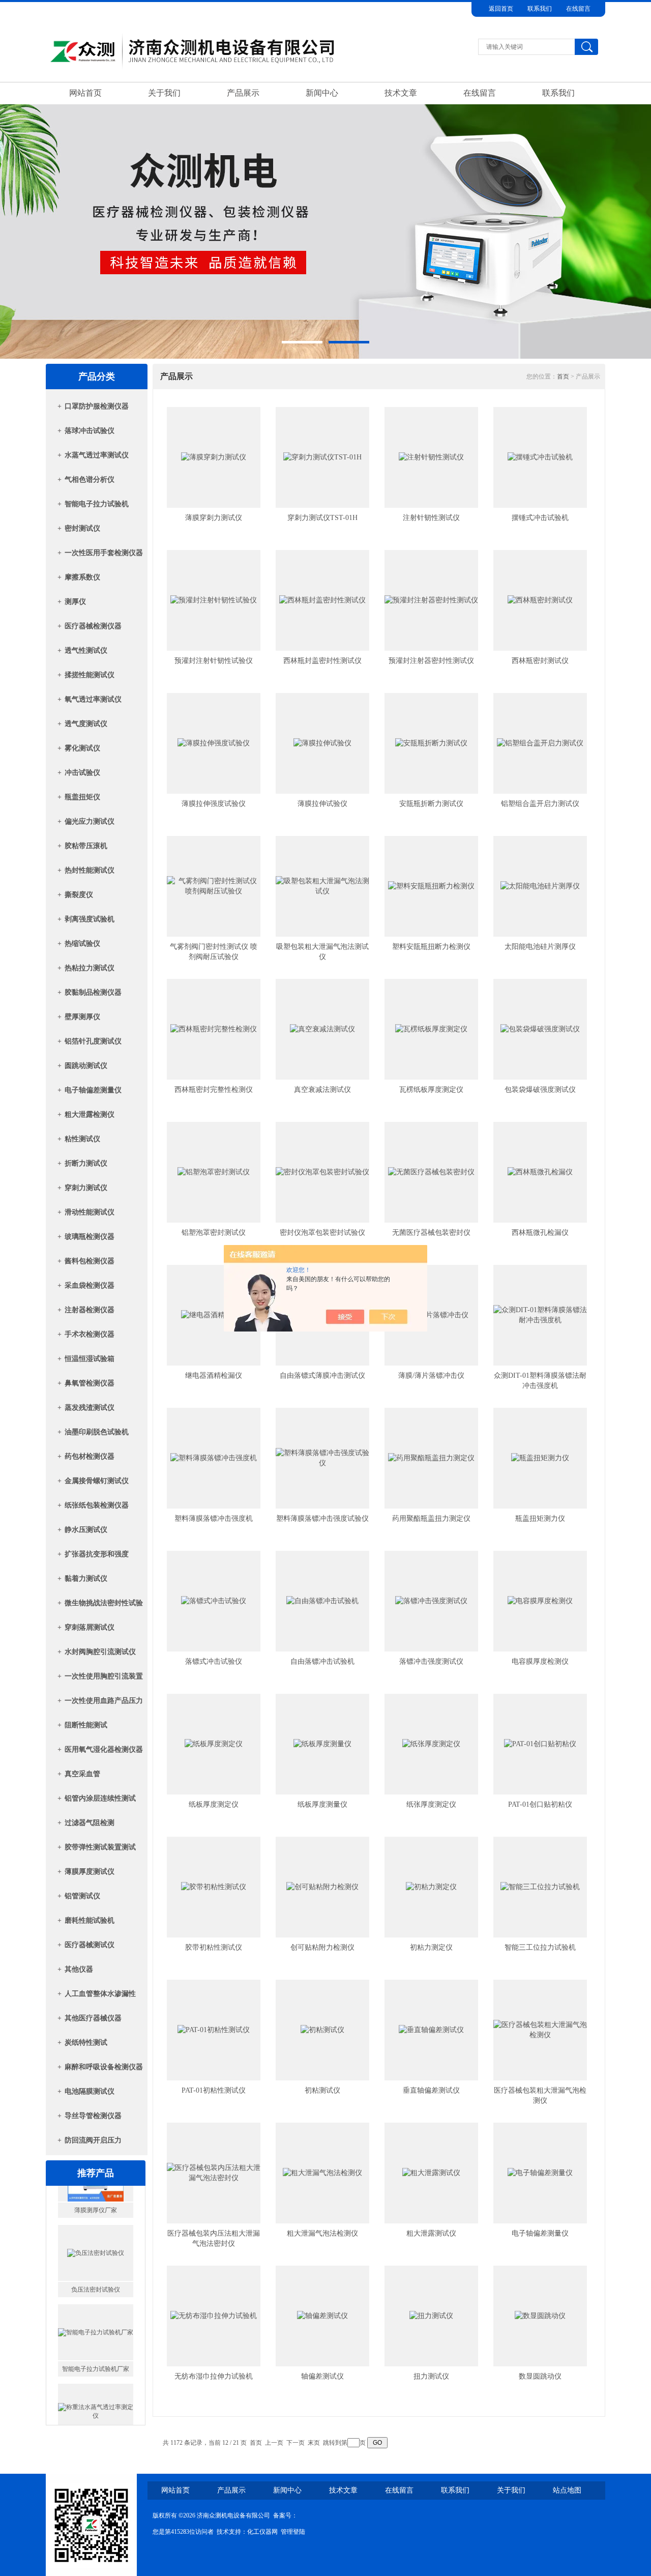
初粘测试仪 (322, 2090)
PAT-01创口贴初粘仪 (540, 1804)
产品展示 (243, 93)
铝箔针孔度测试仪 (93, 1041)
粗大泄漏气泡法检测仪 (322, 2233)
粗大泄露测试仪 (431, 2233)
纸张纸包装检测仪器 (97, 1505)
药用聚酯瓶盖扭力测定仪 (431, 1518)
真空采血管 (82, 1774)
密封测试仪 (82, 528)
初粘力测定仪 (431, 1947)
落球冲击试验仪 (90, 431)
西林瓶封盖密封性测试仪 (322, 661)
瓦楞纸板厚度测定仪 (431, 1090)
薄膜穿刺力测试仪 (214, 518)
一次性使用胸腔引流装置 (104, 1676)
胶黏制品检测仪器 (93, 992)
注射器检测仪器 (90, 1310)
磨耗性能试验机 (90, 1920)
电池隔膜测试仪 (90, 2091)
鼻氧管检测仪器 (90, 1383)
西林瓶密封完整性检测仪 (214, 1090)
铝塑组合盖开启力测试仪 (540, 804)
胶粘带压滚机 (86, 846)
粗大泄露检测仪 (90, 1115)
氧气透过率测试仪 (93, 699)
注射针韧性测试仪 (431, 518)
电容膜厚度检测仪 (540, 1661)
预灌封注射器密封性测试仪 (431, 661)
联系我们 (540, 9)
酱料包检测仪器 (90, 1261)
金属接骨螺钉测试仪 (97, 1481)
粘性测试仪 (82, 1139)
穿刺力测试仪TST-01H (322, 518)
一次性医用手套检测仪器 (104, 553)
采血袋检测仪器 (90, 1285)
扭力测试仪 (431, 2376)
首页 (563, 377)
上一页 (274, 2443)
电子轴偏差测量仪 (93, 1090)
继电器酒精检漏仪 (214, 1376)
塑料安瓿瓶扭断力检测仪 (431, 947)
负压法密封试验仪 (96, 2256)
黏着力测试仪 (86, 1579)
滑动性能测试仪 (90, 1212)
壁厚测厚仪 (82, 1017)
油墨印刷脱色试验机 (97, 1432)
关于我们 (164, 93)
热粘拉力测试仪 (90, 968)
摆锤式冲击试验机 (540, 518)
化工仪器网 (262, 2532)
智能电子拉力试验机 (97, 504)
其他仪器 (79, 1969)
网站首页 (85, 93)
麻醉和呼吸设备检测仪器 (104, 2067)
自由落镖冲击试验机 (322, 1661)
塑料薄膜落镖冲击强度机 (214, 1518)
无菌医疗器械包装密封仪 (431, 1233)
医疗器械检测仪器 (93, 626)
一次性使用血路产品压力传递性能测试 (104, 1704)
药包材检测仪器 (90, 1456)
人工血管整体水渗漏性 (100, 1994)
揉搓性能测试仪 (90, 675)
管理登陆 (293, 2532)
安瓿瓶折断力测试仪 (431, 804)
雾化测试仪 (82, 748)
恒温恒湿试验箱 (90, 1359)
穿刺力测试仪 (86, 1188)
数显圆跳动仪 (540, 2376)
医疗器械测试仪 (90, 1945)
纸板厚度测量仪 (322, 1804)
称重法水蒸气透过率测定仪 (96, 2415)
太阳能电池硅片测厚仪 (540, 947)
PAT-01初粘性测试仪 (214, 2090)
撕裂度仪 (79, 895)
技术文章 (401, 93)
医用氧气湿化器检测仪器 (104, 1749)
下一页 (295, 2443)
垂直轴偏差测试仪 (431, 2090)
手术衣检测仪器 (90, 1334)
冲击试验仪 (82, 773)
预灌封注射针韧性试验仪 (214, 661)
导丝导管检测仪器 (93, 2116)
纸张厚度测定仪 (431, 1804)
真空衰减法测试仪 (322, 1090)
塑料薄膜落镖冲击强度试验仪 (322, 1518)
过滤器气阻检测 (90, 1823)
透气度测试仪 (86, 724)
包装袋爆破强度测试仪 (540, 1090)
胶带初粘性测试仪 (214, 1947)
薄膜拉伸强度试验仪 (214, 804)
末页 (314, 2443)
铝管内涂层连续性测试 (100, 1798)
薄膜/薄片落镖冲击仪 (431, 1376)
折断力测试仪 (86, 1163)
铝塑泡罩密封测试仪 (214, 1233)
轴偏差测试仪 (322, 2376)
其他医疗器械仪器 (93, 2018)
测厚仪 (75, 602)
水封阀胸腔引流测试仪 (100, 1652)
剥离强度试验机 (90, 919)
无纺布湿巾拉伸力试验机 (214, 2376)
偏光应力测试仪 (90, 821)
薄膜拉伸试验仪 (322, 804)
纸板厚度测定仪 (214, 1804)
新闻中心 (322, 93)
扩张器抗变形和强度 (97, 1554)
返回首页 (501, 9)
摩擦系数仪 (82, 577)
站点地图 (567, 2490)
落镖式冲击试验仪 (214, 1661)
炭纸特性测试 (86, 2043)
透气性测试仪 (86, 650)
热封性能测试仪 (90, 870)
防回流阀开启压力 (93, 2140)
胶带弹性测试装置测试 (100, 1847)
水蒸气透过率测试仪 (97, 455)
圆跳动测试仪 (86, 1066)
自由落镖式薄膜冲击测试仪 (322, 1376)
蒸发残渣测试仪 (90, 1408)
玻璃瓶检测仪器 (90, 1237)
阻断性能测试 (86, 1725)
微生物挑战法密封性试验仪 (104, 1606)
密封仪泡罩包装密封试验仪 (322, 1233)
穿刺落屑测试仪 (90, 1627)
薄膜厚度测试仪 (90, 1872)
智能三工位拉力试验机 (540, 1947)
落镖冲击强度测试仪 (431, 1661)
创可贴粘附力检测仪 (322, 1947)
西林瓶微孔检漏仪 (540, 1233)
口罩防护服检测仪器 (97, 406)
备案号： (285, 2515)
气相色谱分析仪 (90, 480)
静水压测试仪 (86, 1530)
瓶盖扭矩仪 (82, 797)
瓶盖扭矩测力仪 (540, 1518)
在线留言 (578, 9)
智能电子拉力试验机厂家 (96, 2335)
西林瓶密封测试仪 (540, 661)
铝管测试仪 (82, 1896)
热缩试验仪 (82, 944)
